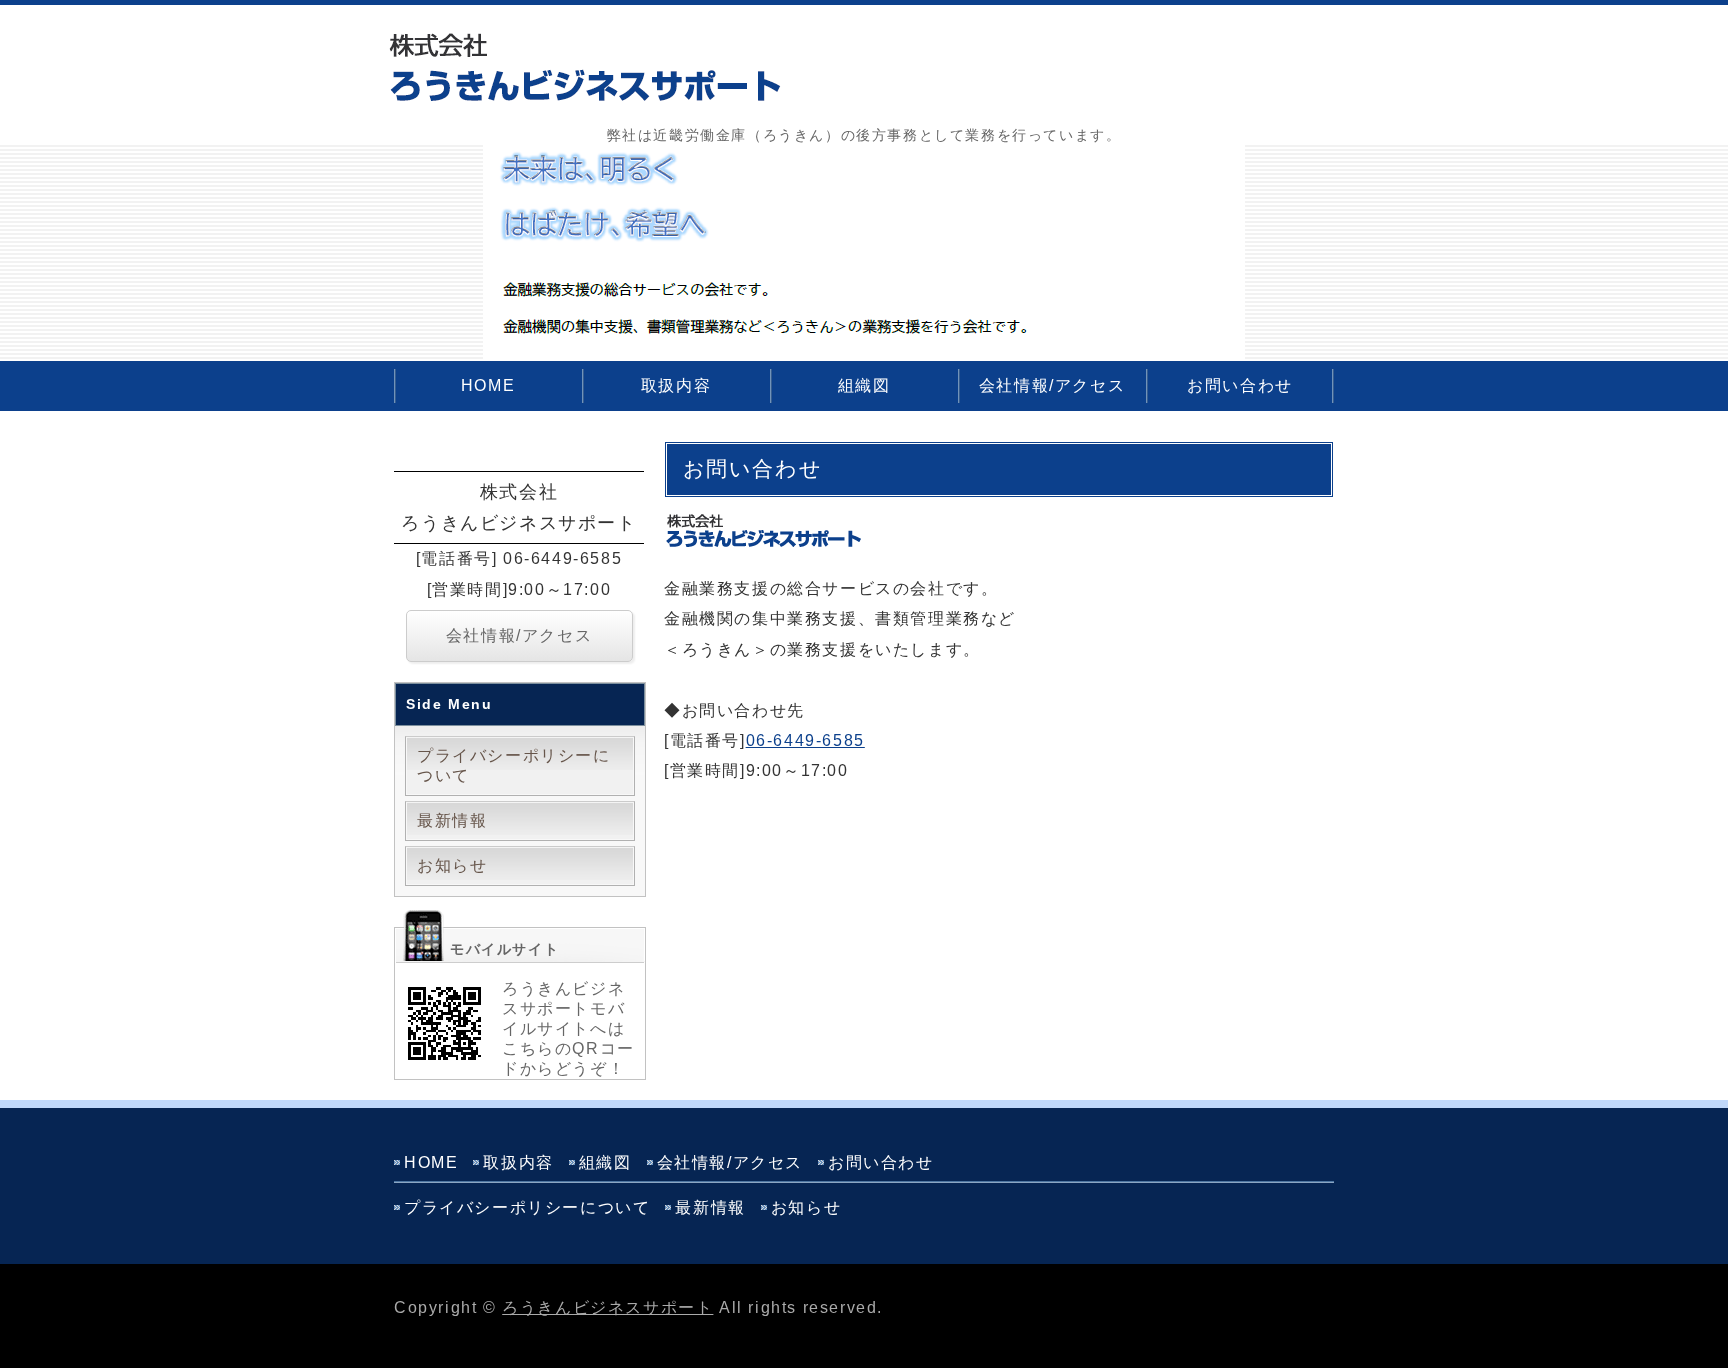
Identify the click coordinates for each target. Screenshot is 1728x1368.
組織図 (864, 385)
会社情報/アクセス (1052, 385)
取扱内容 (676, 385)
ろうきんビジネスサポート (607, 1307)
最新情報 (452, 820)
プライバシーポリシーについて (514, 765)
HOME (488, 385)
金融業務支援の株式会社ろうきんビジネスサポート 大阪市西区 (584, 70)
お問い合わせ (1240, 385)
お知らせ (452, 865)
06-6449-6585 (805, 740)
